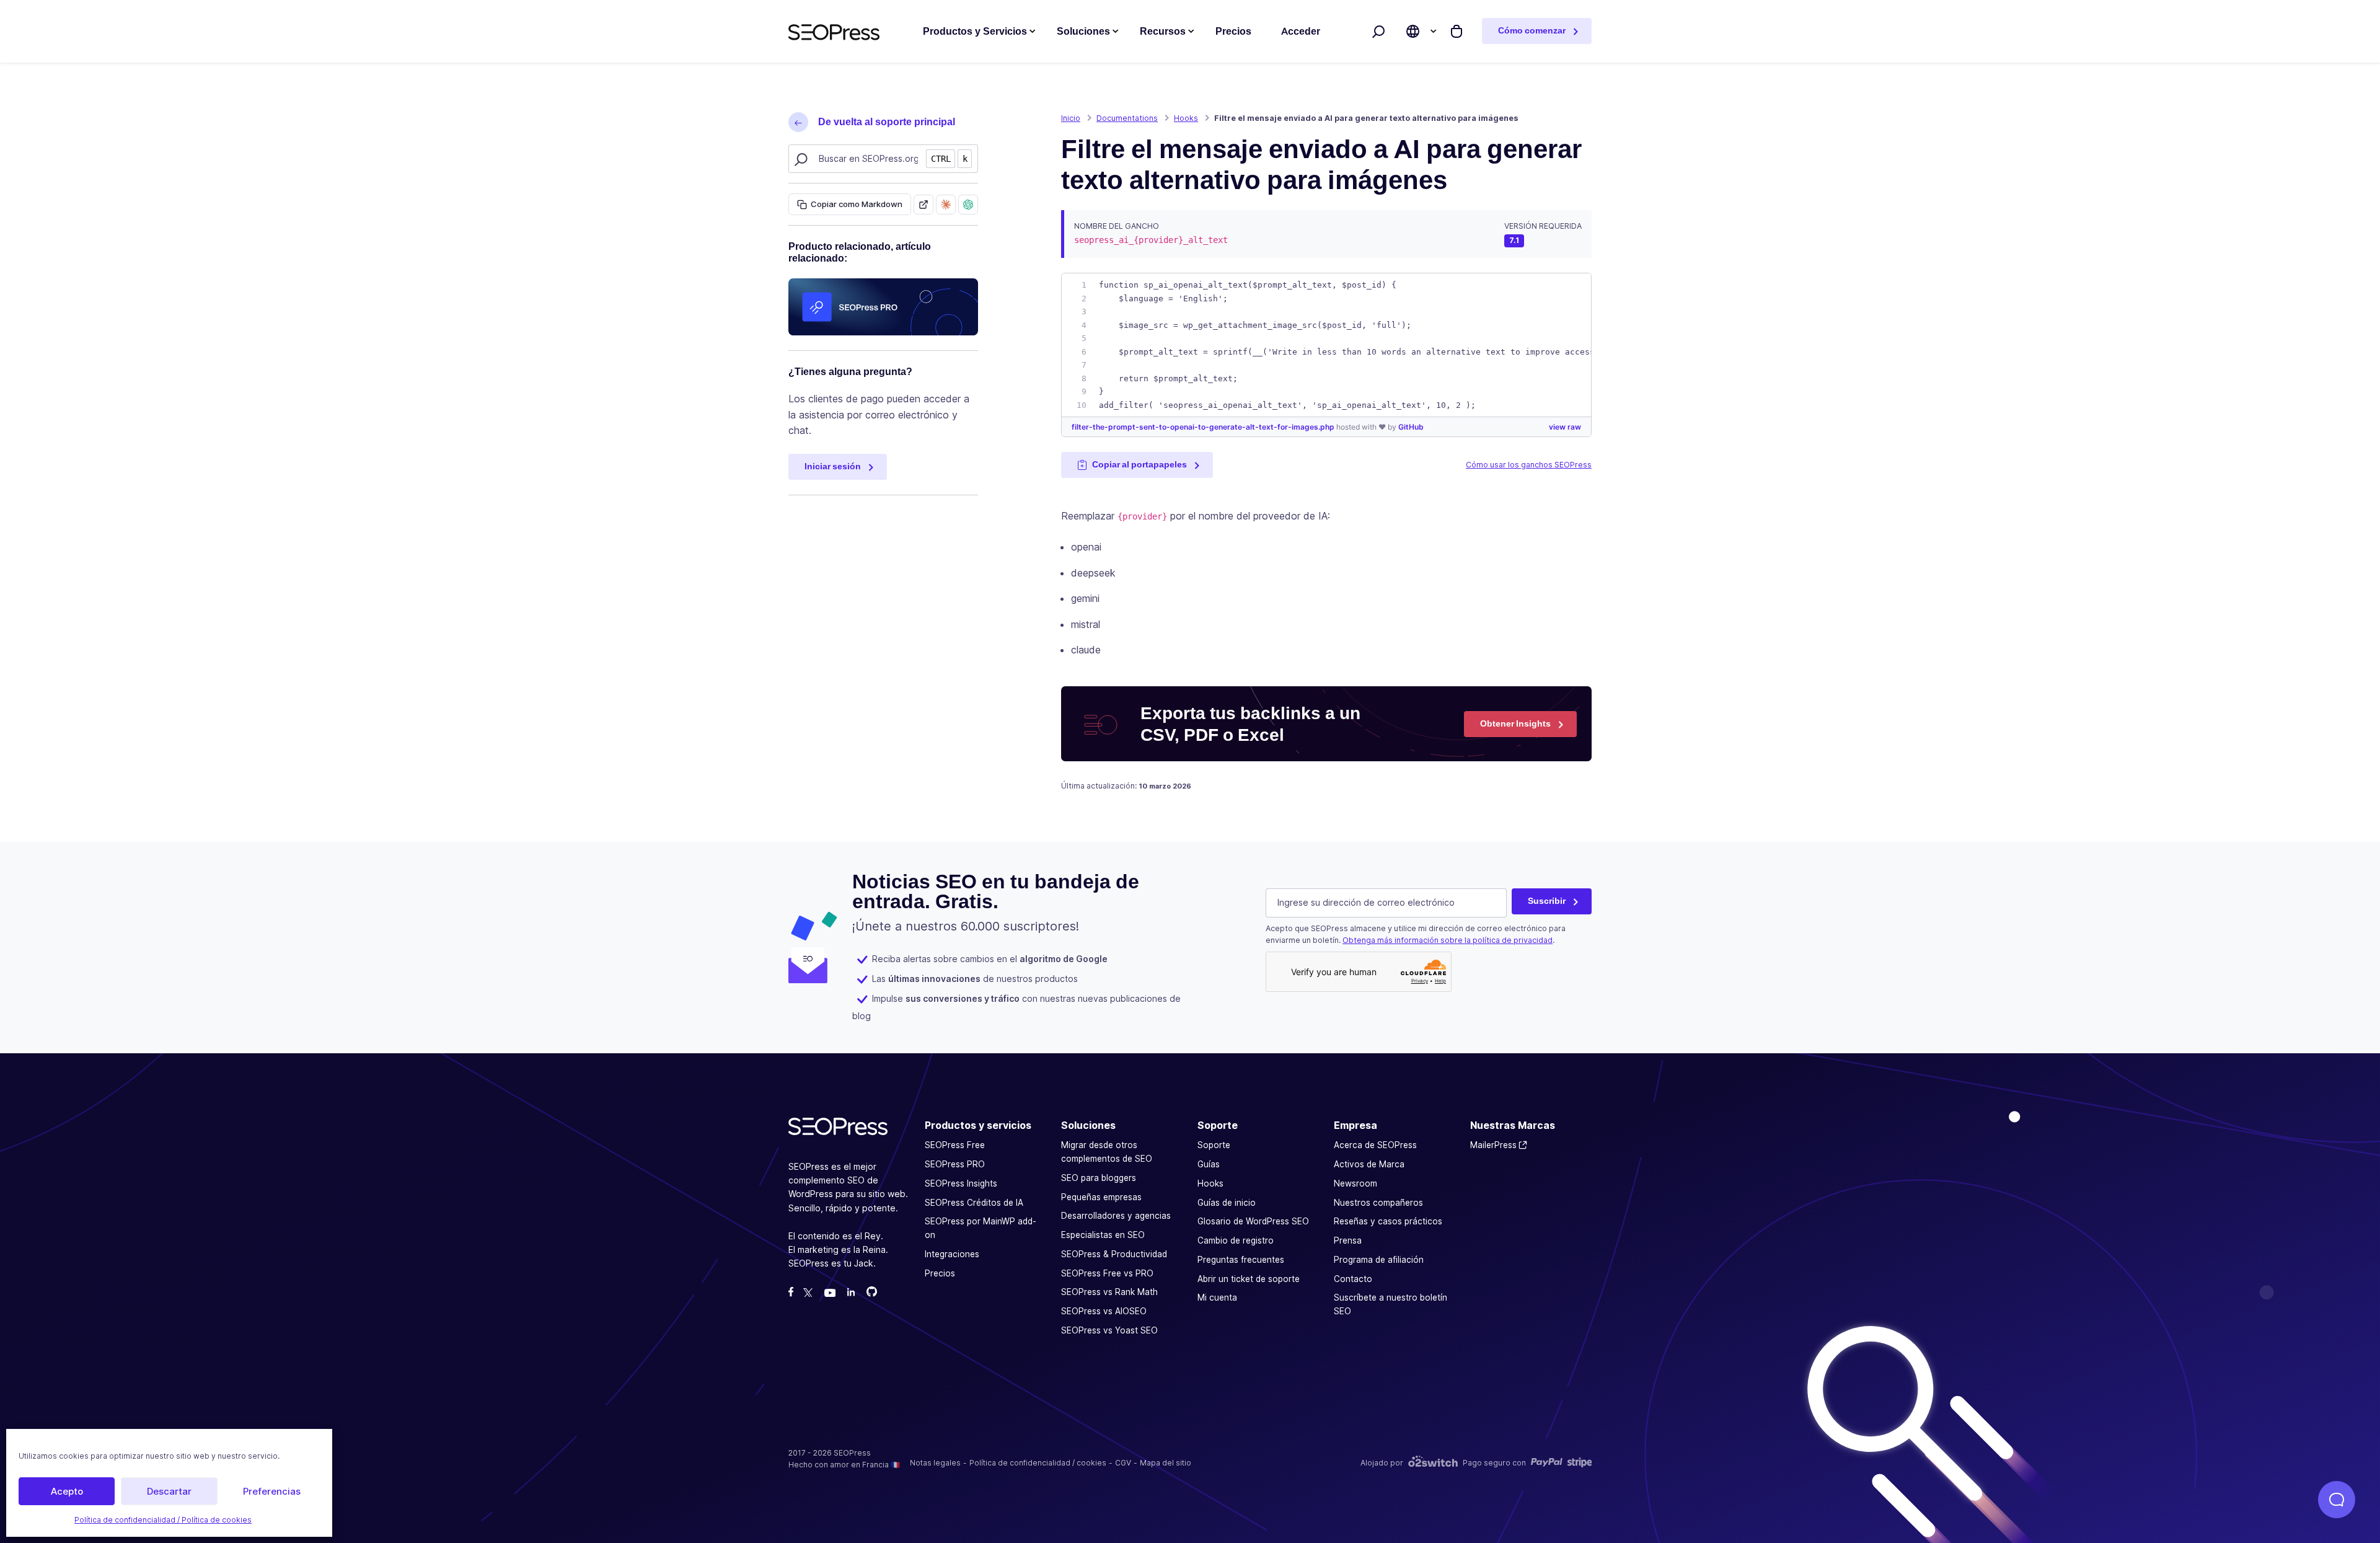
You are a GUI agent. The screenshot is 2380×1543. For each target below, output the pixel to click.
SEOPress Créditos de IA (974, 1202)
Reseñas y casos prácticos (1388, 1221)
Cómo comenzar (1532, 30)
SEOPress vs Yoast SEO (1109, 1330)
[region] (1326, 345)
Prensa (1348, 1240)
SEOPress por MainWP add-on (981, 1228)
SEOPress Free (955, 1145)
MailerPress (1493, 1145)
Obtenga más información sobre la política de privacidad (1448, 940)
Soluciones (1083, 31)
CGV (1123, 1462)
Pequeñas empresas (1101, 1196)
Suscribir (1547, 901)
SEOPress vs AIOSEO (1104, 1311)
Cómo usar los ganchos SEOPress (1529, 465)
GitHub (1411, 427)
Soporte (1214, 1145)
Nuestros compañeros (1378, 1202)
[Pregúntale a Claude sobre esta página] (946, 205)
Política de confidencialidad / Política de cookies (163, 1520)
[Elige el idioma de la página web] (1413, 31)
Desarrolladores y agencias (1116, 1216)
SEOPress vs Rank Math (1109, 1292)
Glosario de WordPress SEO (1253, 1221)
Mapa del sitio (1166, 1462)
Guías (1209, 1164)
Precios (940, 1273)
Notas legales (935, 1462)
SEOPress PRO (955, 1164)
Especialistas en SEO (1103, 1235)
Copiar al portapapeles (1139, 464)
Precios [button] (1233, 31)
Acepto (67, 1491)
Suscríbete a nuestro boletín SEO (1391, 1304)
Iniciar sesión (833, 466)
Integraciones (952, 1254)
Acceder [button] (1301, 31)
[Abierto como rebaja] (923, 205)
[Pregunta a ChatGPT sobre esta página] (968, 205)
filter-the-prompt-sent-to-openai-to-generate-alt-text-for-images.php (1204, 427)
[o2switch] (1433, 1463)
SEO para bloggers (1099, 1178)
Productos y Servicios (975, 31)
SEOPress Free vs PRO (1107, 1273)
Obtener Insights (1515, 723)
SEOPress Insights (961, 1183)
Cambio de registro (1236, 1240)
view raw (1565, 427)
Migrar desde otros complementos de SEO (1107, 1152)
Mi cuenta (1217, 1298)
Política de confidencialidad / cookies (1038, 1462)
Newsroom (1355, 1183)
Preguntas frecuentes (1241, 1260)
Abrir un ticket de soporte (1249, 1278)
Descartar (169, 1491)
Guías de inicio (1227, 1202)
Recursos (1163, 31)
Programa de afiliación (1379, 1260)
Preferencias (272, 1491)
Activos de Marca (1369, 1164)
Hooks (1210, 1183)
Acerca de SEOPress (1375, 1145)
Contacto (1353, 1278)
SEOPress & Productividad (1114, 1254)
